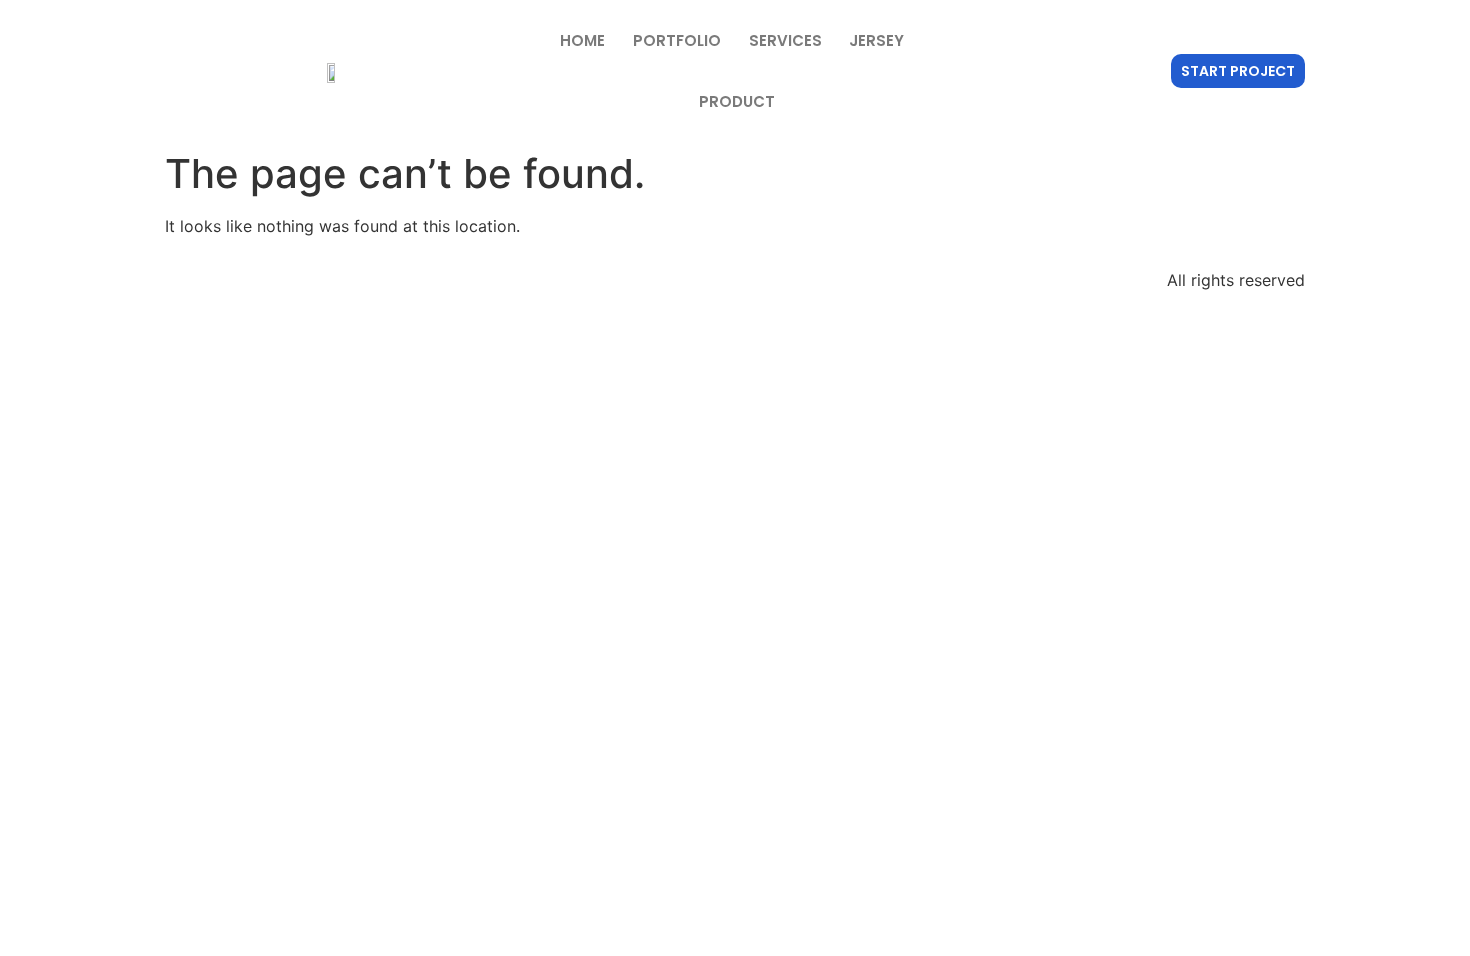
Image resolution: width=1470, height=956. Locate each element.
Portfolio (677, 40)
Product (737, 101)
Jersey (876, 40)
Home (582, 40)
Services (785, 40)
